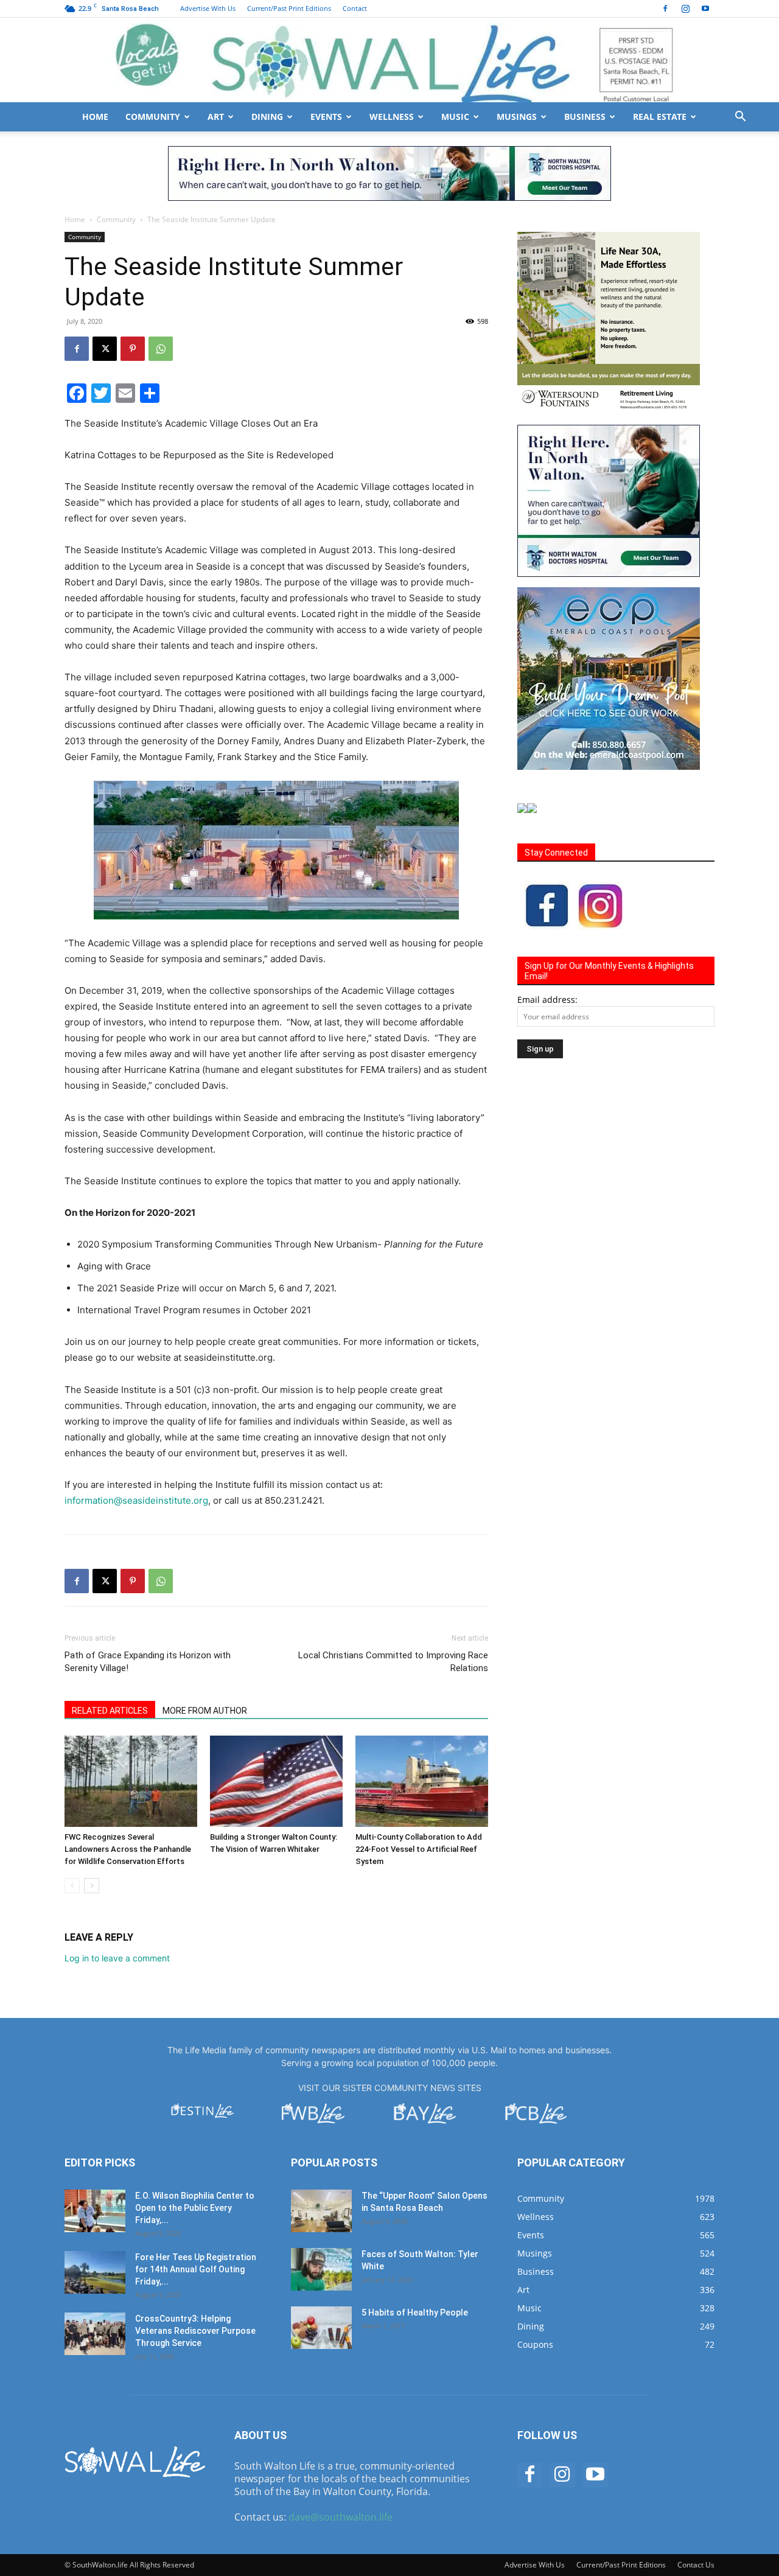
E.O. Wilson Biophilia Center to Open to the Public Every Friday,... (195, 2208)
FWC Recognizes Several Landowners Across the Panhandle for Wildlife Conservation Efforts (128, 1849)
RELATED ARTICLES (110, 1711)
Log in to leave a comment (117, 1958)
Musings (517, 117)
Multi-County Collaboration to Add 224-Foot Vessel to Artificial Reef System (419, 1849)
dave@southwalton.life (341, 2517)
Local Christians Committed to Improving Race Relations (393, 1662)
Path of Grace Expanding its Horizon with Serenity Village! (148, 1662)
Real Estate (660, 117)
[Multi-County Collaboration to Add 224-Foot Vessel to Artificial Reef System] (422, 1781)
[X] (105, 349)
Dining (267, 117)
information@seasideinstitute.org (136, 1500)
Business (585, 117)
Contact (355, 8)
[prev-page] (72, 1886)
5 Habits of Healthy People (415, 2312)
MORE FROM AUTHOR (205, 1711)
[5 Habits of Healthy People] (321, 2328)
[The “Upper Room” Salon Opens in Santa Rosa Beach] (321, 2211)
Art (216, 117)
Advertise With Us (208, 8)
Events (326, 117)
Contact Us (696, 2565)
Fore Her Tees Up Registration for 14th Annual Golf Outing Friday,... (196, 2269)
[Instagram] (685, 9)
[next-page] (92, 1886)
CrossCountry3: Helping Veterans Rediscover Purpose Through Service (195, 2331)
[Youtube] (705, 9)
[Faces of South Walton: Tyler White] (321, 2269)
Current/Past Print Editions (289, 8)
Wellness (392, 117)
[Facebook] (665, 9)
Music (455, 117)
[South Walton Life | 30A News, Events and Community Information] (389, 60)
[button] (740, 118)
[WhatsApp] (161, 349)
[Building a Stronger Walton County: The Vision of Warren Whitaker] (276, 1781)
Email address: (547, 1000)
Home (95, 117)
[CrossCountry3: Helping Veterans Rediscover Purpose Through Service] (95, 2334)
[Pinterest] (133, 349)
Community (153, 117)
